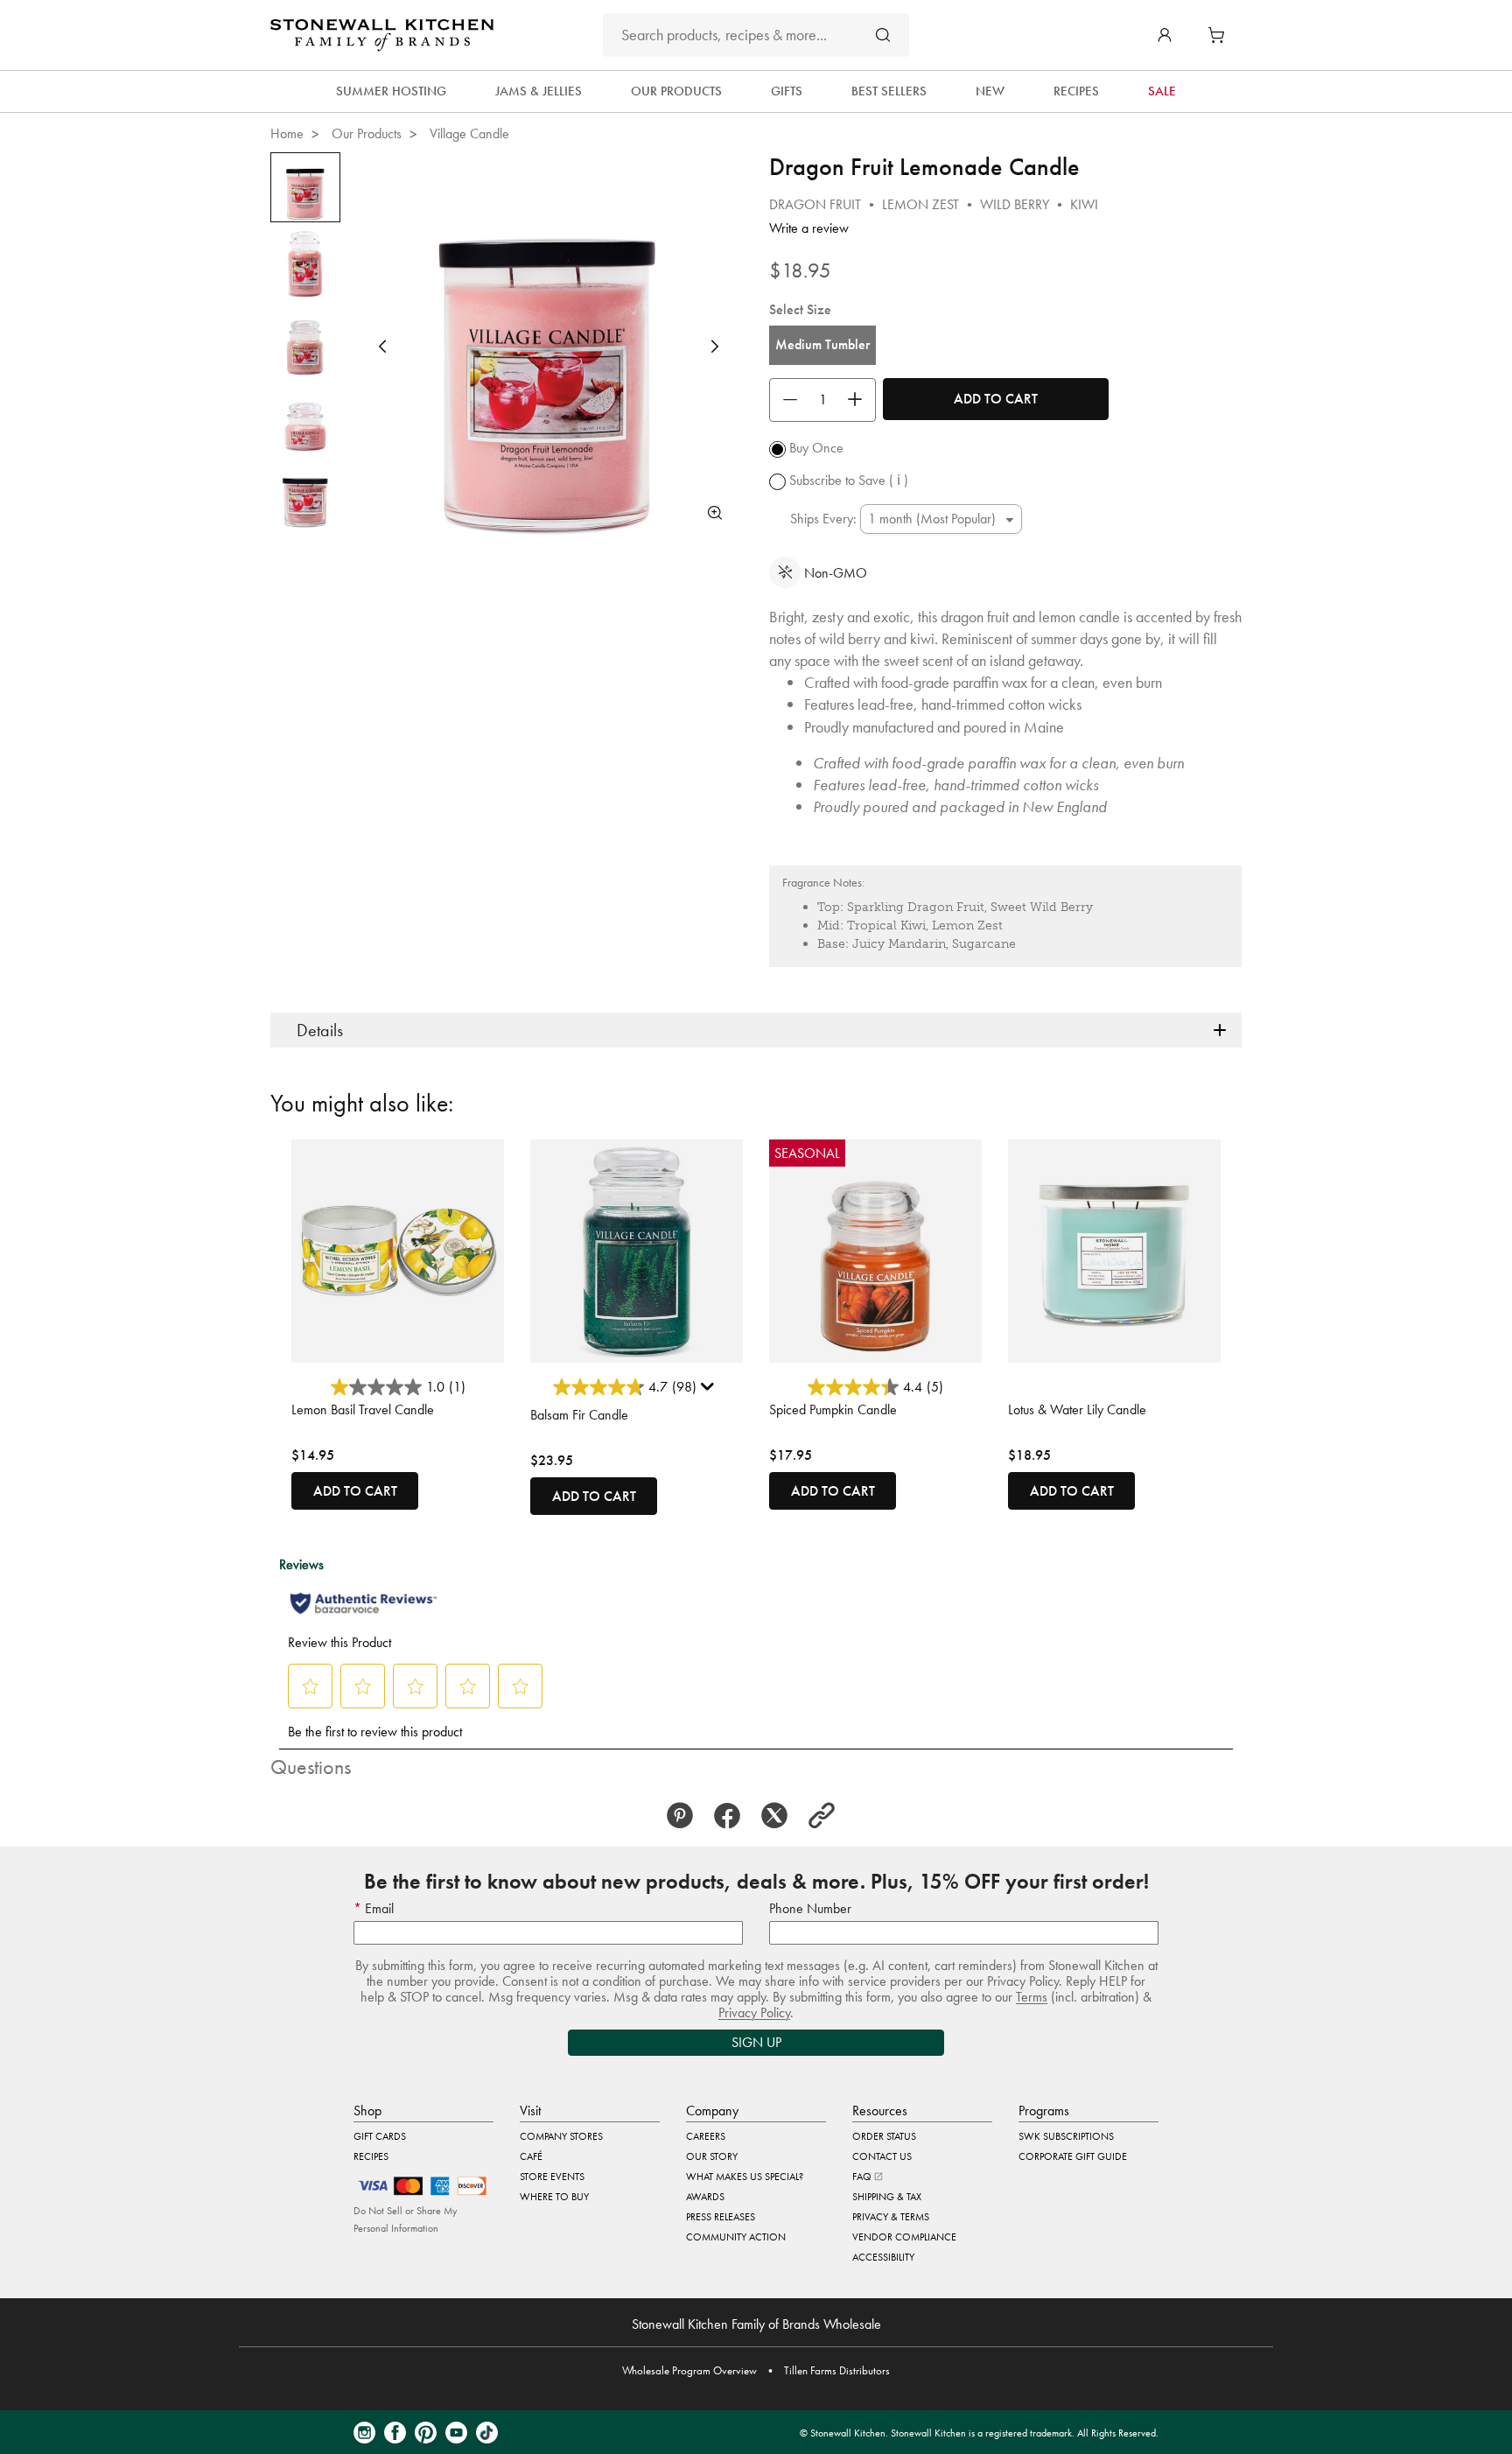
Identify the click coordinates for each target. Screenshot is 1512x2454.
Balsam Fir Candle (579, 1415)
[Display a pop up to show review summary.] (710, 1391)
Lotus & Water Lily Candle (1077, 1409)
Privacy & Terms (891, 2217)
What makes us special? (745, 2177)
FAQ (863, 2177)
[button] (1165, 35)
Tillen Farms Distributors (837, 2370)
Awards (705, 2197)
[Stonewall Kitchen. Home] (382, 35)
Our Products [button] (676, 91)
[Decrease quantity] (786, 400)
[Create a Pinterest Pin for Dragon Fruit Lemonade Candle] (685, 1816)
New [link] (990, 91)
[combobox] (756, 35)
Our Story (712, 2156)
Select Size (800, 309)
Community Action (736, 2237)
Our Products (367, 133)
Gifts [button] (787, 91)
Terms (1032, 1997)
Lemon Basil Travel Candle (363, 1409)
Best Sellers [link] (889, 91)
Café (531, 2156)
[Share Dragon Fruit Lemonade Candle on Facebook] (732, 1816)
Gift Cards (380, 2136)
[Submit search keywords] (883, 35)
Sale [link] (1162, 91)
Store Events (552, 2177)
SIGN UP (756, 2042)
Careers (706, 2136)
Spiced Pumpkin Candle (833, 1409)
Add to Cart (996, 399)
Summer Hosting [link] (391, 91)
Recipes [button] (1076, 91)
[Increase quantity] (859, 400)
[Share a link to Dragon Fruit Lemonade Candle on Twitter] (780, 1816)
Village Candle (469, 133)
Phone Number (810, 1908)
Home (287, 133)
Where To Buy (554, 2197)
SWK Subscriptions (1066, 2136)
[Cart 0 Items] (1221, 35)
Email (378, 1908)
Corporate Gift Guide (1073, 2156)
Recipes (371, 2156)
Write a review (809, 228)
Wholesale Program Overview (689, 2370)
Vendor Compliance (904, 2237)
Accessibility (883, 2257)
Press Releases (721, 2217)
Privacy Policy (754, 2012)
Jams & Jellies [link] (539, 91)
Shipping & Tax (887, 2197)
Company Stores (561, 2136)
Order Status (884, 2136)
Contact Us (882, 2156)
